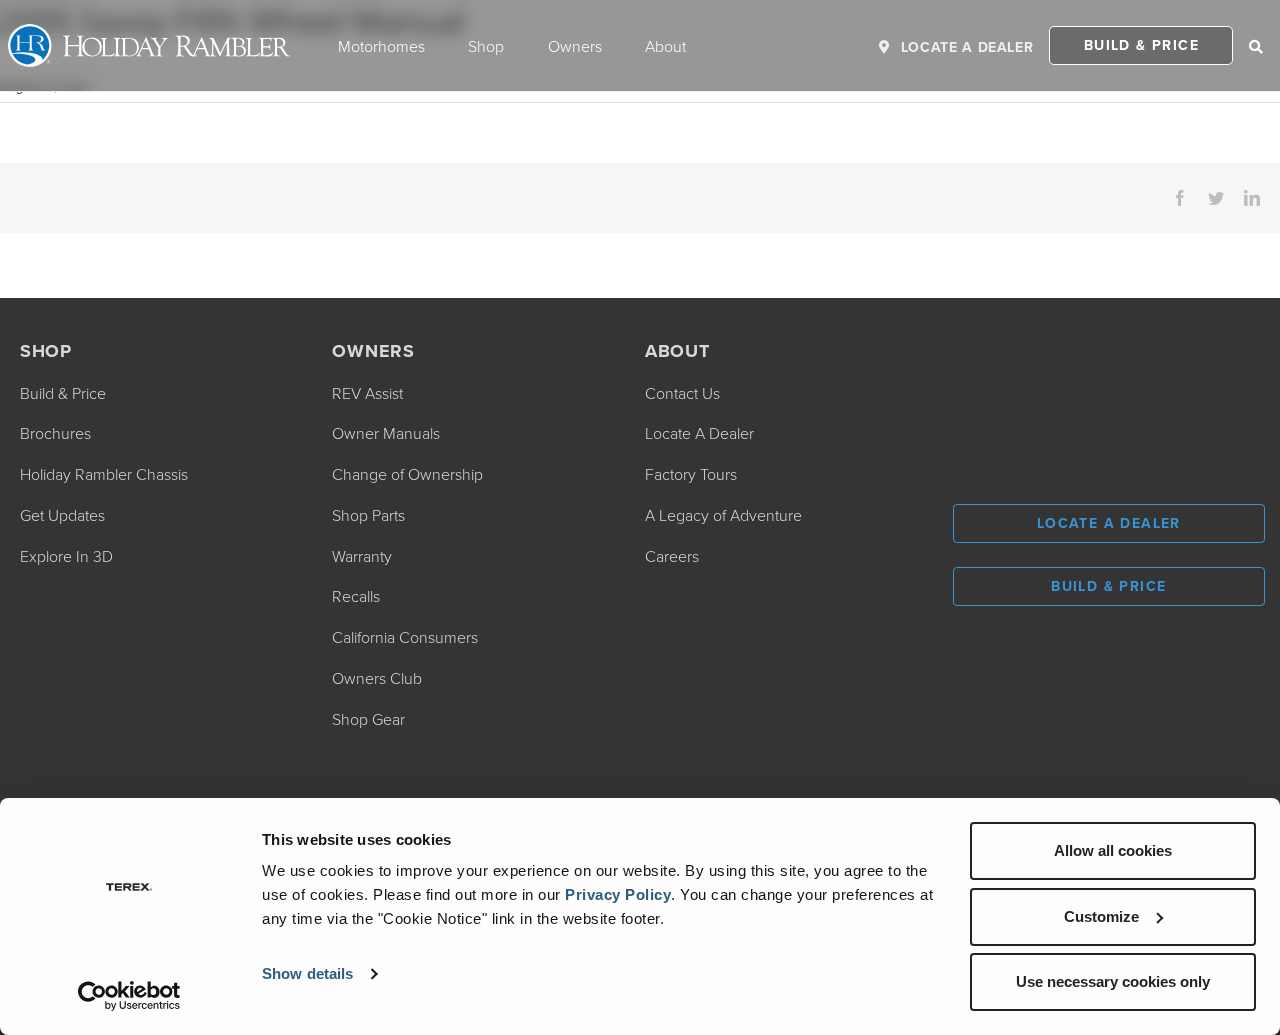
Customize (1101, 916)
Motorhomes (381, 46)
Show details (307, 973)
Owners (575, 46)
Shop (486, 46)
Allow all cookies (1113, 850)
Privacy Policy (618, 894)
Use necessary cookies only (1113, 981)
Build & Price (1141, 45)
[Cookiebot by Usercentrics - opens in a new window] (129, 996)
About (665, 46)
